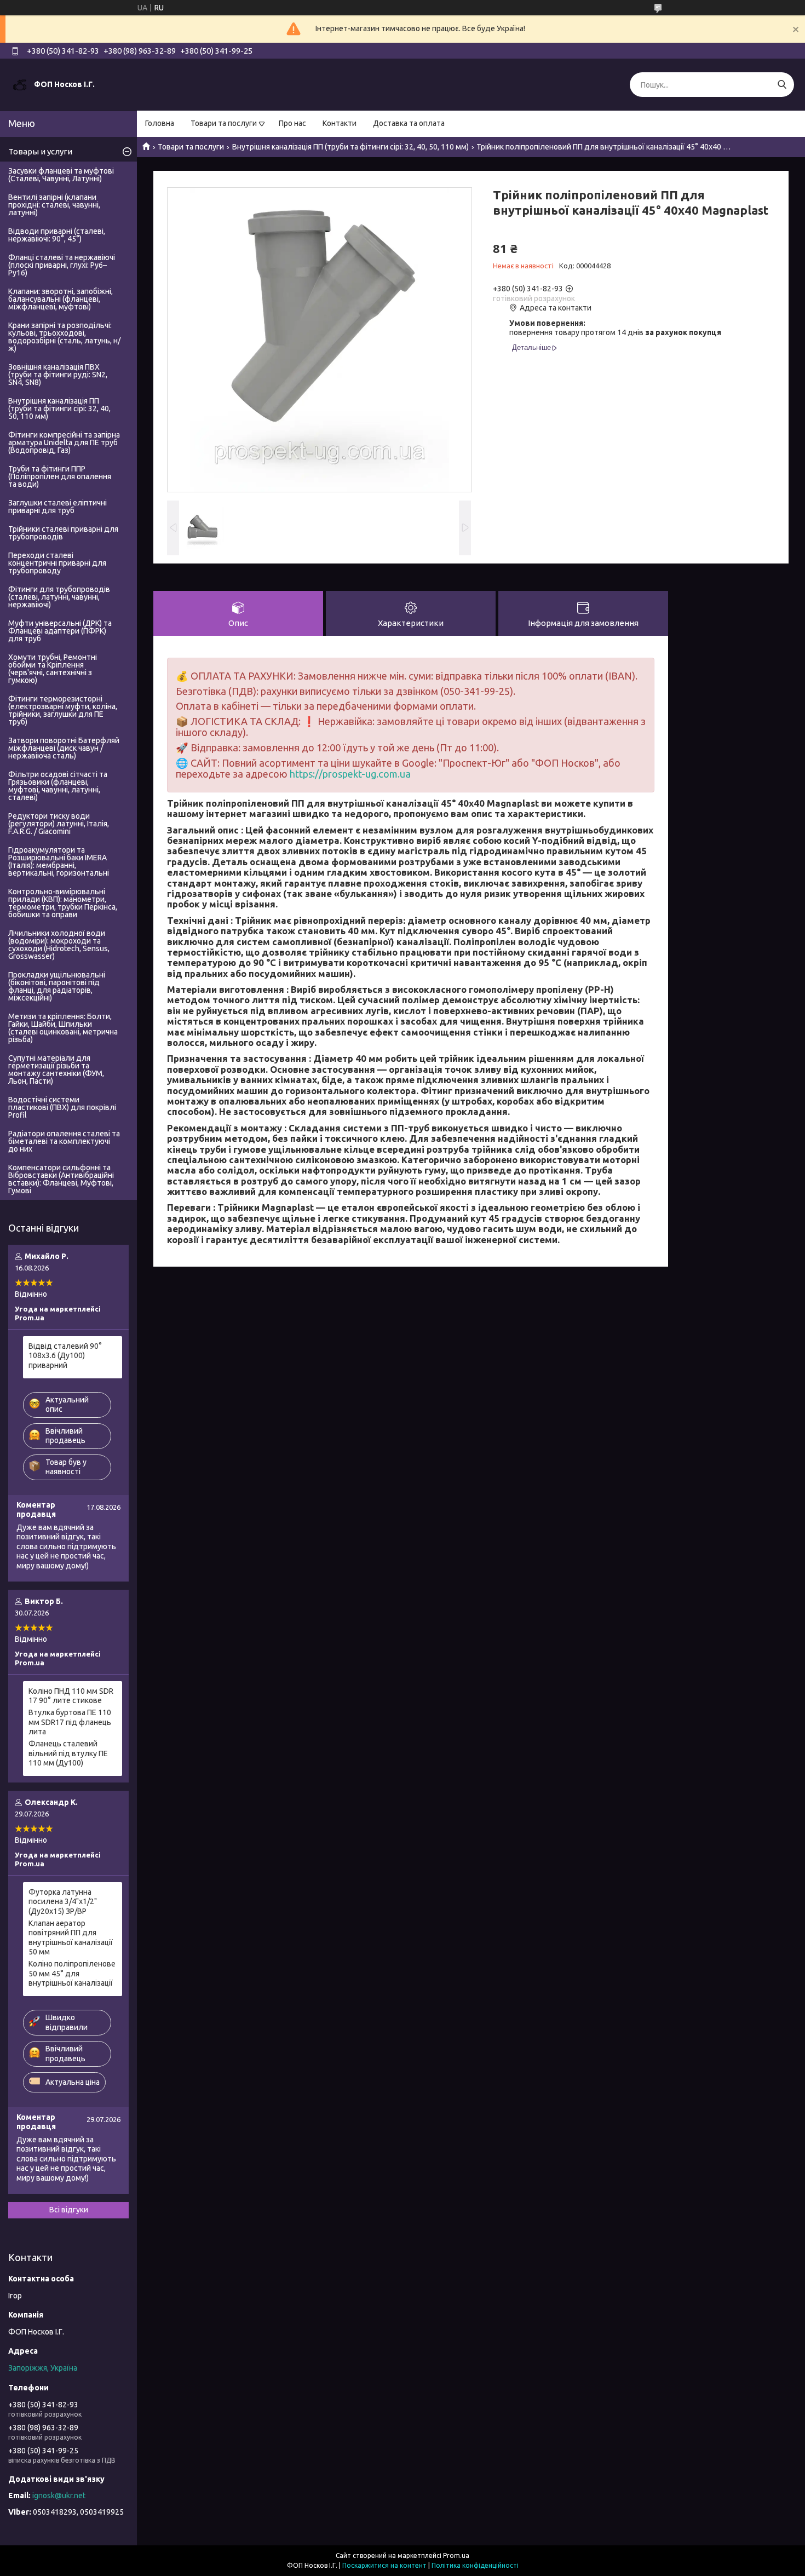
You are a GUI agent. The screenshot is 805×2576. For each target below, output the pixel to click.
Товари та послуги (224, 123)
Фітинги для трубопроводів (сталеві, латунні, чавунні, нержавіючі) (59, 597)
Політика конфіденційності (475, 2565)
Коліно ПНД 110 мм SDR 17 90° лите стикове (71, 1696)
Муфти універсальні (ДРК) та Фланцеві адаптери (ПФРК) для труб (60, 631)
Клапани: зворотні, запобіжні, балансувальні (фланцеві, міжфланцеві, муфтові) (61, 299)
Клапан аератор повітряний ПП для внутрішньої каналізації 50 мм (71, 1938)
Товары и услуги (40, 151)
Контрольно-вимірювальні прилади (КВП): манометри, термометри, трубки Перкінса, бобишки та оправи (63, 903)
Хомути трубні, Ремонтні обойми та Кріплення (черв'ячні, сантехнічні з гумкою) (53, 669)
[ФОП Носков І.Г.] (20, 84)
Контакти (340, 123)
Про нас (292, 123)
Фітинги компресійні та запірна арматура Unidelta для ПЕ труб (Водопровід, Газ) (64, 442)
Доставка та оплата (409, 123)
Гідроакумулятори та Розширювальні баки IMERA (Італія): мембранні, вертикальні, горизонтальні (59, 861)
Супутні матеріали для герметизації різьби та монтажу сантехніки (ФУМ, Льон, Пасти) (56, 1069)
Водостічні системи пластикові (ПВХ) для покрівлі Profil (62, 1107)
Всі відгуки (69, 2210)
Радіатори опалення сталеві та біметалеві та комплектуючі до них (64, 1141)
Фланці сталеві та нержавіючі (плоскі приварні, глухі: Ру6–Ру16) (62, 265)
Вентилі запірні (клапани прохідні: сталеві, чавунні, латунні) (54, 205)
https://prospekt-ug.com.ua (350, 774)
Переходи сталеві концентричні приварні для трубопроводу (57, 563)
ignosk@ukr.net (59, 2496)
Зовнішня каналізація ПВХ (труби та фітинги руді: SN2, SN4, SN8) (58, 375)
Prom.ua (456, 2555)
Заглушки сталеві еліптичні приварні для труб (58, 507)
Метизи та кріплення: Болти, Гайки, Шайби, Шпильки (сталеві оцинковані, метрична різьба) (63, 1028)
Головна (160, 123)
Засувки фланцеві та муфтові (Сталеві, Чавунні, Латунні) (61, 175)
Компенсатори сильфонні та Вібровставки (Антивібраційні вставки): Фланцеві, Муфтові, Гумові (61, 1179)
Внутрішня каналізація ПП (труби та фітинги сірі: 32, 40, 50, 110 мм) (350, 147)
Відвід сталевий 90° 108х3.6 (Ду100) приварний (65, 1356)
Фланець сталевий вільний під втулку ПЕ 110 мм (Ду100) (68, 1753)
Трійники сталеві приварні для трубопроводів (63, 533)
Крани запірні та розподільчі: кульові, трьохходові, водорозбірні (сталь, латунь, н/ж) (64, 337)
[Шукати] (782, 85)
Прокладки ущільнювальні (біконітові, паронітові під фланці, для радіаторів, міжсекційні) (57, 986)
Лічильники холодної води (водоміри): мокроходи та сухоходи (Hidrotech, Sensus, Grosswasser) (59, 945)
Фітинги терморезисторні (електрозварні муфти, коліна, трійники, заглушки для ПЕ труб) (63, 710)
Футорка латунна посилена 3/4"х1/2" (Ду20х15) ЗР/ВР (63, 1902)
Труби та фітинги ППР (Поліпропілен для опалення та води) (60, 476)
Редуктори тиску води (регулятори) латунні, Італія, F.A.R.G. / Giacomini (59, 824)
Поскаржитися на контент (384, 2565)
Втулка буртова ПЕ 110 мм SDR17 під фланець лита (70, 1722)
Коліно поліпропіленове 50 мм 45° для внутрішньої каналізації (72, 1973)
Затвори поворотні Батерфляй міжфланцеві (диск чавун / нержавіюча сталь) (64, 748)
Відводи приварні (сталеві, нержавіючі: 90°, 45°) (57, 235)
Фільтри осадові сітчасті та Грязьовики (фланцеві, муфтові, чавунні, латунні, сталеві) (58, 786)
